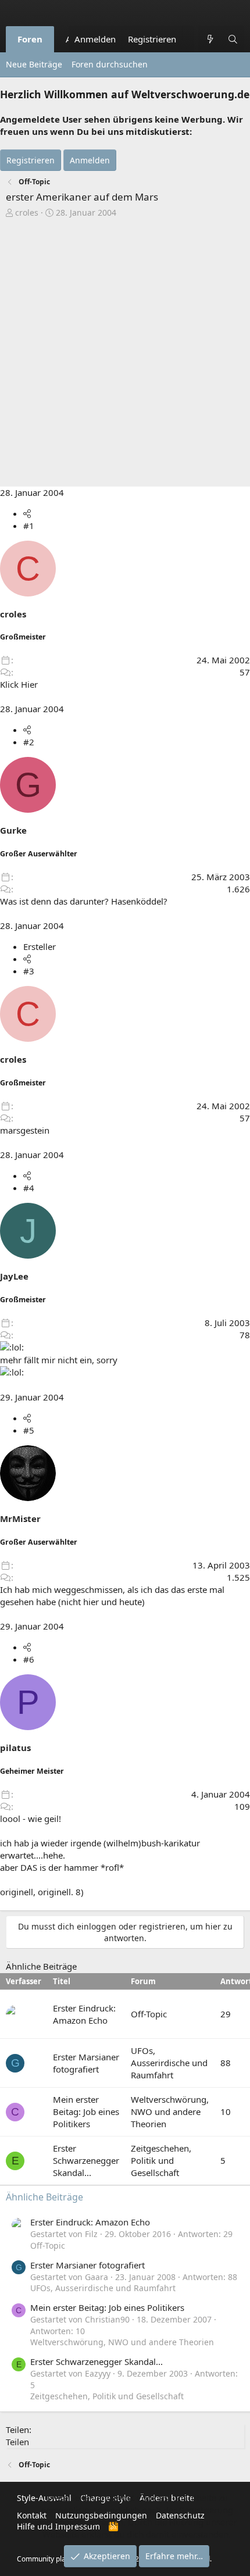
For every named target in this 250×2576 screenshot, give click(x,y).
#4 (29, 1188)
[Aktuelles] (210, 39)
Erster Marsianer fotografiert (86, 2063)
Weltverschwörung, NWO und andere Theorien (170, 2111)
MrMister (20, 1519)
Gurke (13, 830)
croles (27, 212)
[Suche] (233, 39)
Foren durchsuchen (110, 64)
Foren (30, 39)
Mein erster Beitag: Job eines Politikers (86, 2111)
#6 (29, 1659)
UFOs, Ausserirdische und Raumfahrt (169, 2063)
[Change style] (188, 33)
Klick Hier (19, 684)
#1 (29, 526)
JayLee (14, 1276)
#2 (29, 742)
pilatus (15, 1748)
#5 (29, 1430)
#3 (29, 971)
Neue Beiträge (34, 64)
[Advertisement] (125, 355)
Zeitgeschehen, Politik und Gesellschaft (161, 2160)
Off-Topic (149, 2014)
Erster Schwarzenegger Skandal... (86, 2160)
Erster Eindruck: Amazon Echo (84, 2014)
